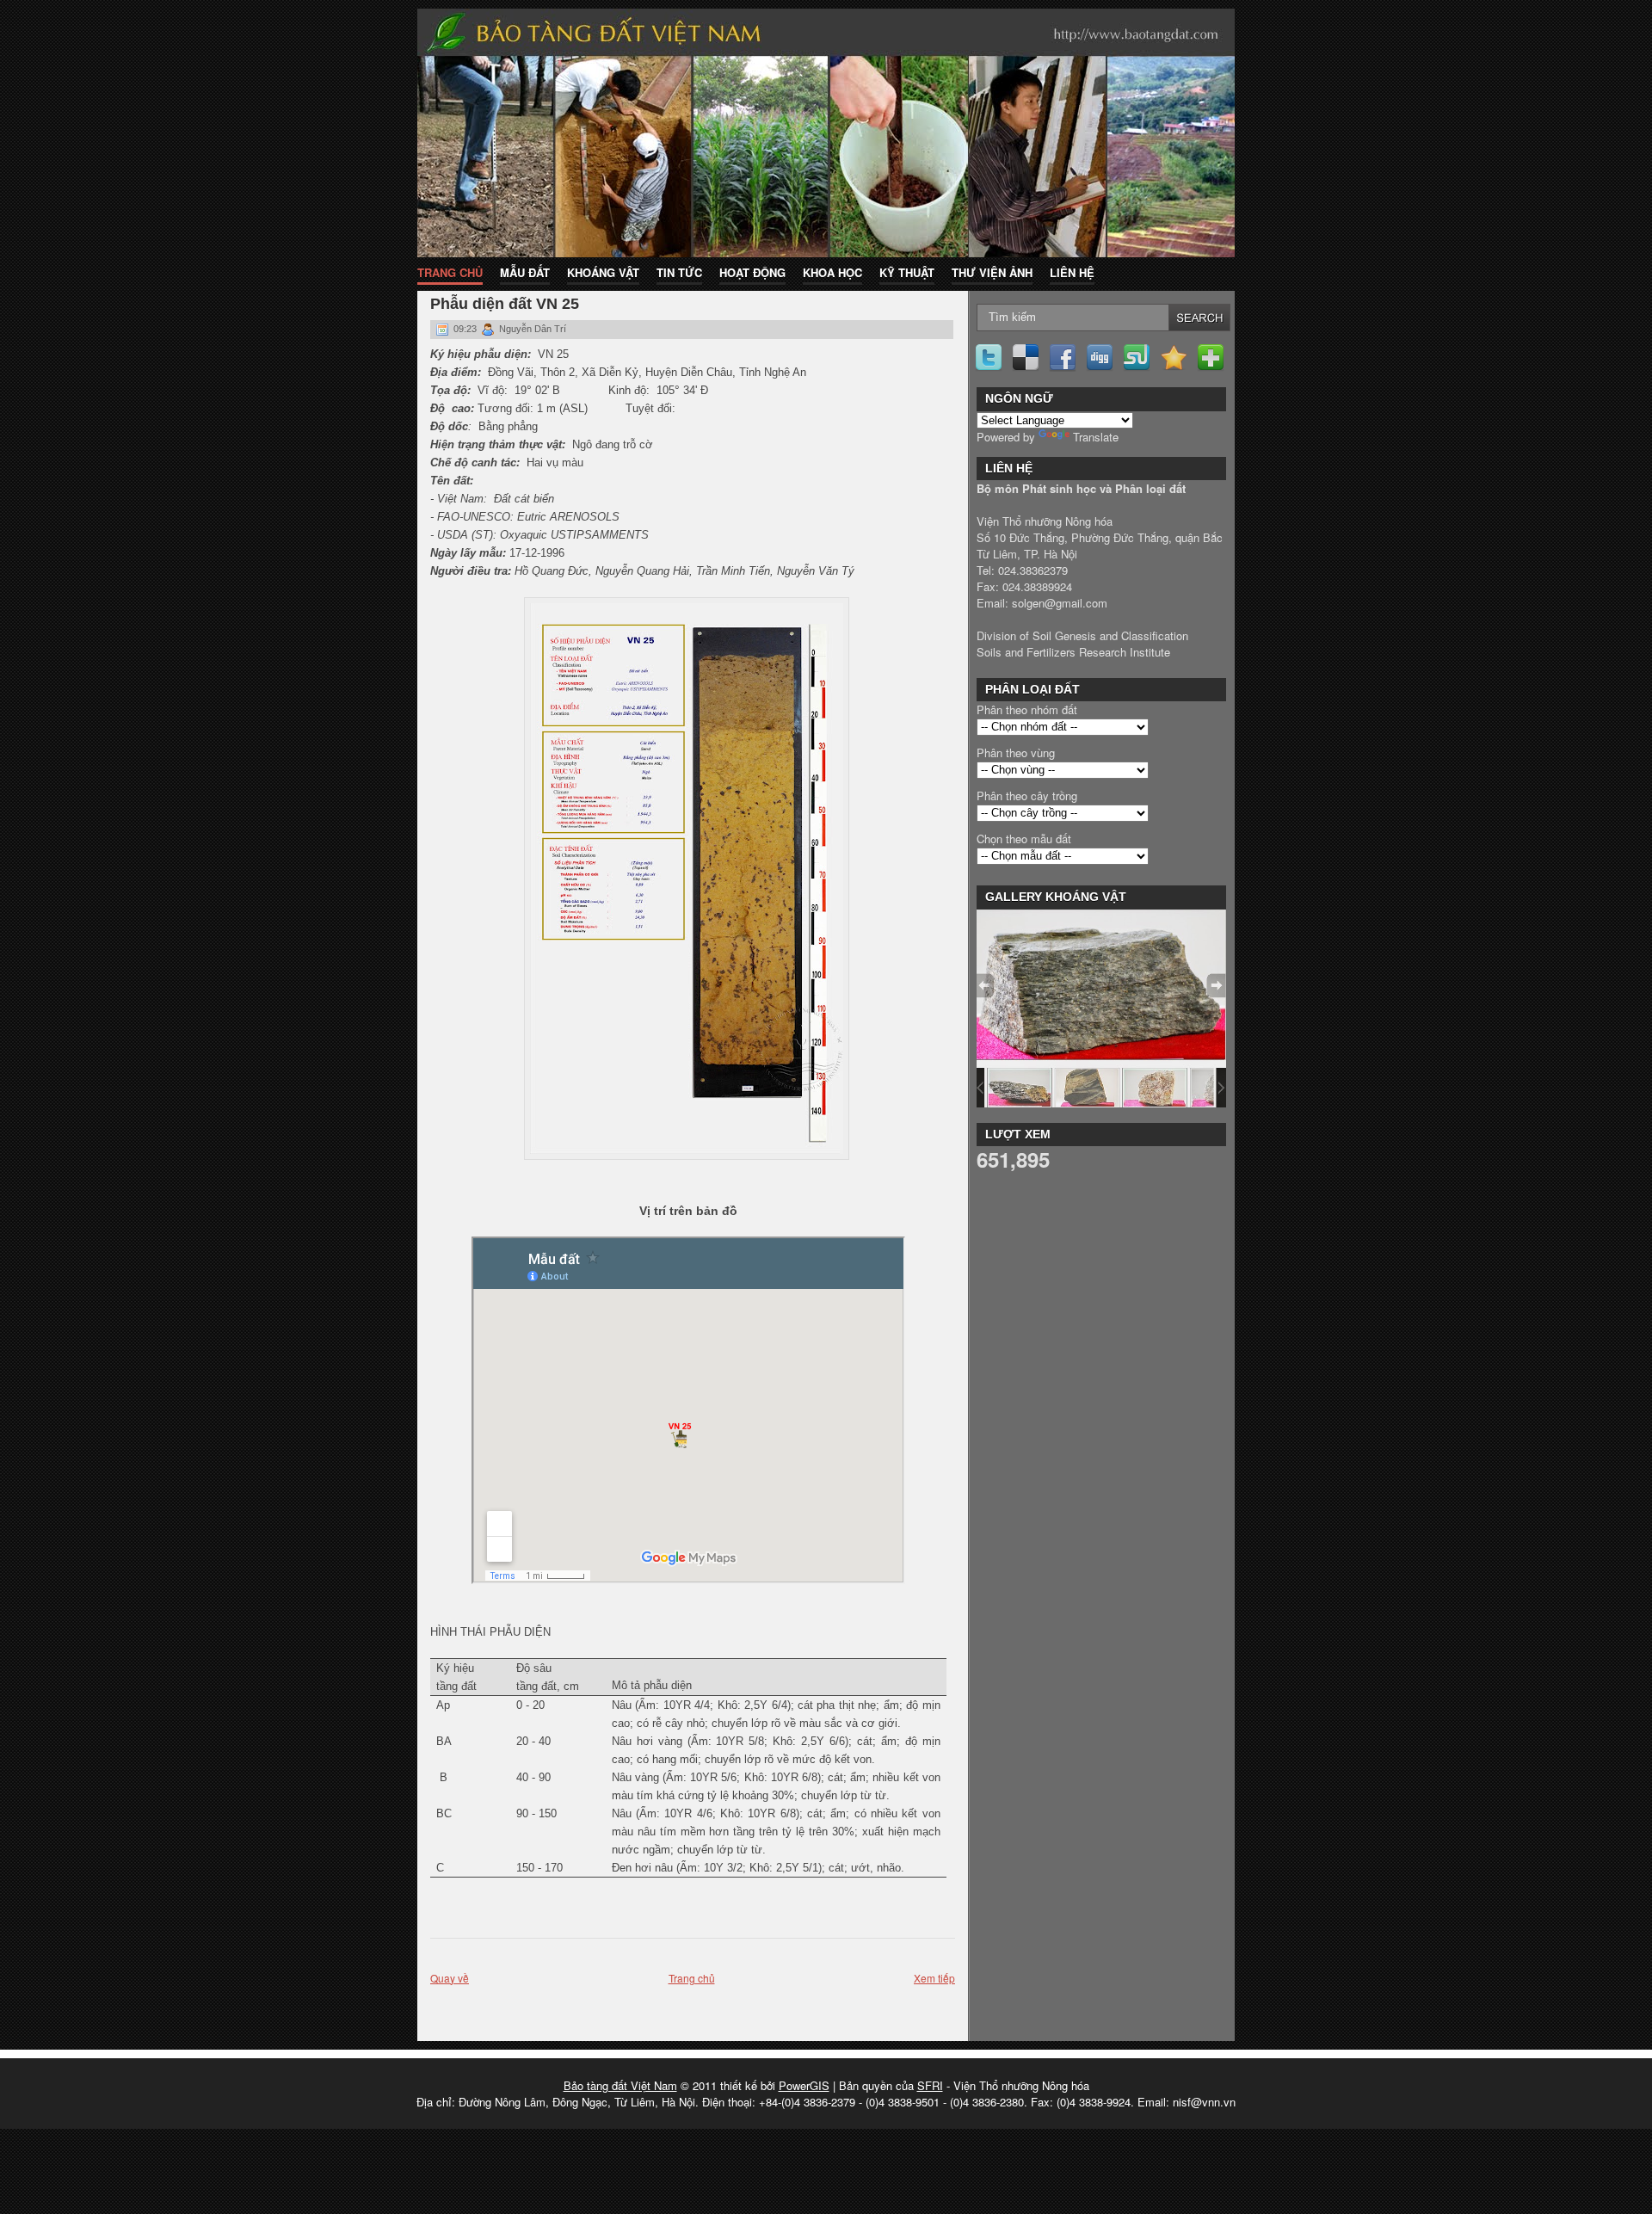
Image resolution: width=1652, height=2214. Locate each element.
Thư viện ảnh (992, 272)
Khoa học (832, 272)
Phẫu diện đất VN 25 (505, 304)
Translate (1096, 437)
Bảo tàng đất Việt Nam (620, 2085)
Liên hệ (1072, 272)
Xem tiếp (934, 1978)
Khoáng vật (603, 272)
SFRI (930, 2085)
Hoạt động (752, 272)
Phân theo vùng (1016, 752)
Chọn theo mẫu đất (1024, 839)
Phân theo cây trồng (1027, 796)
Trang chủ (450, 272)
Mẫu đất (525, 272)
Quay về (450, 1978)
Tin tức (679, 272)
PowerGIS (804, 2085)
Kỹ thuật (907, 272)
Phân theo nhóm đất (1027, 709)
